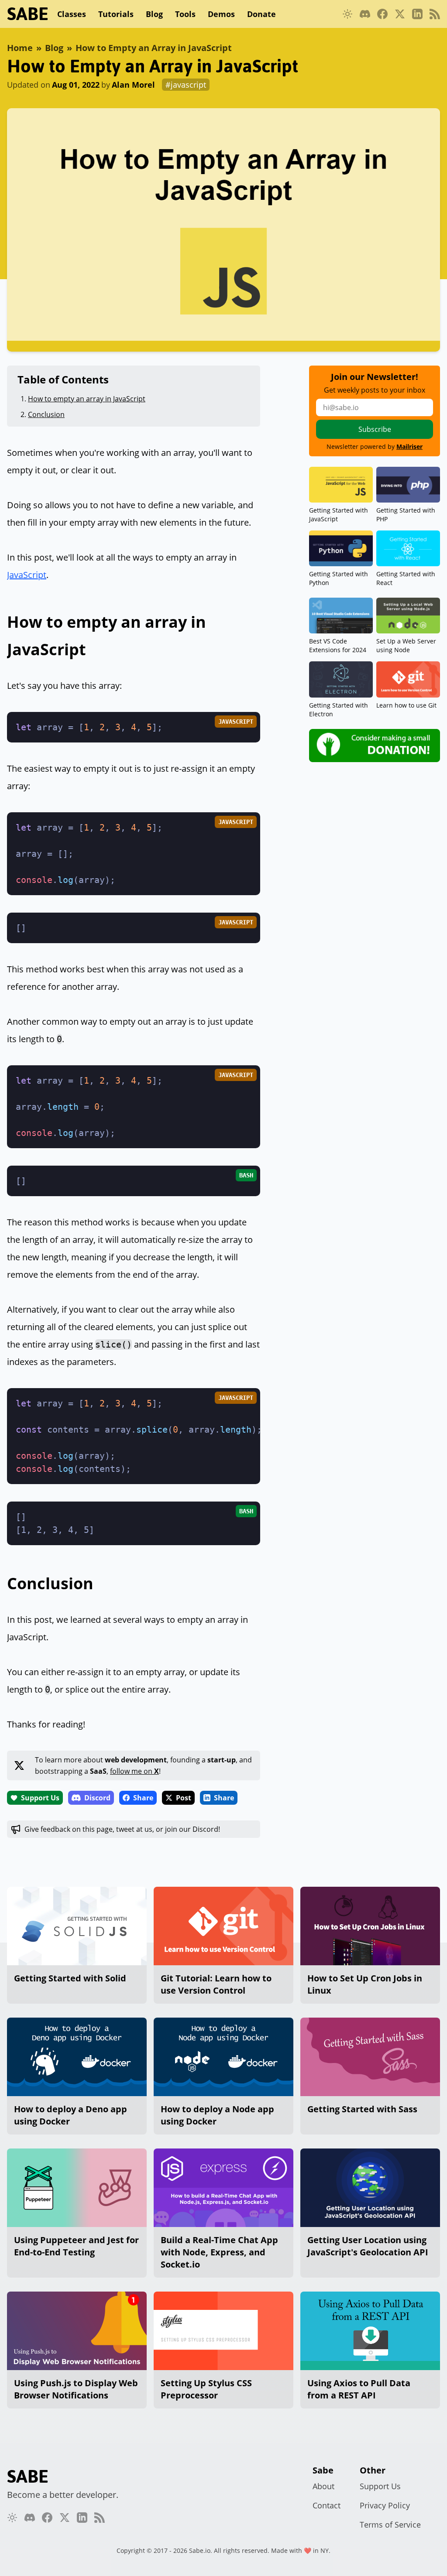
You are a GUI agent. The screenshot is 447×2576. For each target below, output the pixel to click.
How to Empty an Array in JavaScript (154, 48)
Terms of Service (390, 2525)
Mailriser (409, 446)
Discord (97, 1798)
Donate (261, 14)
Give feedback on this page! (122, 1829)
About (323, 2486)
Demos (221, 14)
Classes (72, 14)
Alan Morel (133, 85)
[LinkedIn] (417, 14)
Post (184, 1798)
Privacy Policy (385, 2505)
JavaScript (27, 575)
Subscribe (375, 429)
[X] (400, 14)
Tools (185, 14)
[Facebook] (382, 14)
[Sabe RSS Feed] (435, 14)
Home (20, 48)
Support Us (40, 1798)
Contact (327, 2505)
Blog (154, 14)
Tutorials (116, 14)
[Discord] (365, 14)
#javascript (186, 85)
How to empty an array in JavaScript (87, 399)
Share (143, 1798)
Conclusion (46, 414)
